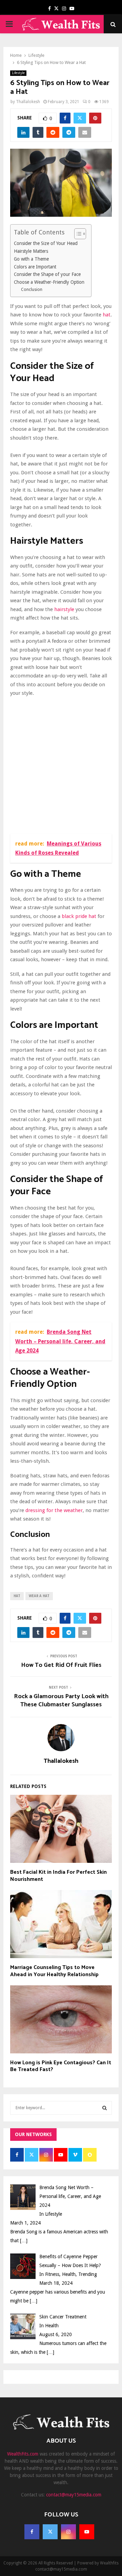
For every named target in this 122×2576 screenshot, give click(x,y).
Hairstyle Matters (31, 251)
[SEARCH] (105, 2108)
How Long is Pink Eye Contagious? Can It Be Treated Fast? (61, 2066)
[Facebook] (32, 2532)
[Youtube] (87, 2532)
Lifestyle (18, 73)
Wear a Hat (39, 1596)
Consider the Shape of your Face (47, 274)
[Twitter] (50, 2532)
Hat (17, 1596)
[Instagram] (68, 2532)
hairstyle (64, 609)
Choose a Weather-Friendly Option (49, 282)
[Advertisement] (61, 767)
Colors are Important (35, 267)
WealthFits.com (23, 2454)
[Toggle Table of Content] (77, 234)
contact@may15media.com (74, 2495)
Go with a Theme (31, 259)
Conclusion (32, 290)
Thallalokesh (28, 102)
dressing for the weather (54, 1510)
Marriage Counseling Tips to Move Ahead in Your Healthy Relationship (54, 1971)
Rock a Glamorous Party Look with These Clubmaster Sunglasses (61, 1701)
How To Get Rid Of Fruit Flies (61, 1665)
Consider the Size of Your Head (46, 243)
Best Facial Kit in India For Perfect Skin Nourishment (58, 1876)
